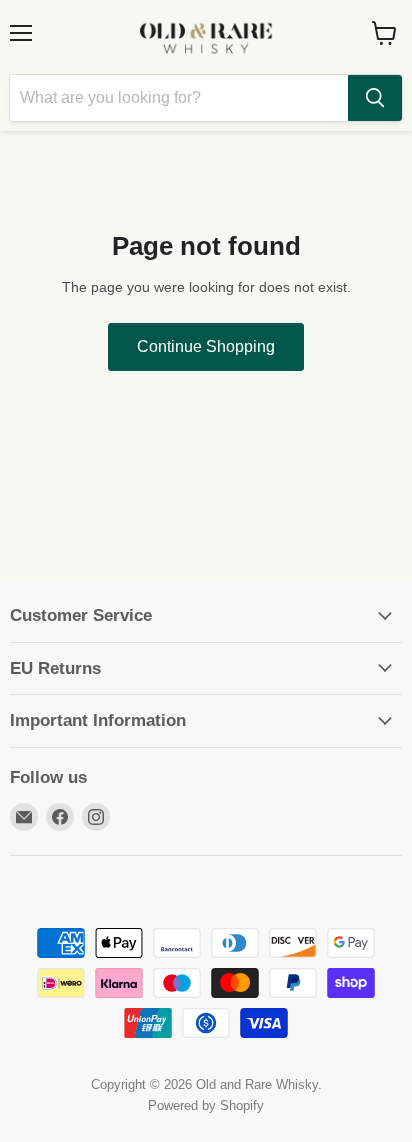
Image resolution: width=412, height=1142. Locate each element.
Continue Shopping (206, 346)
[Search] (375, 98)
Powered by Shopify (206, 1105)
